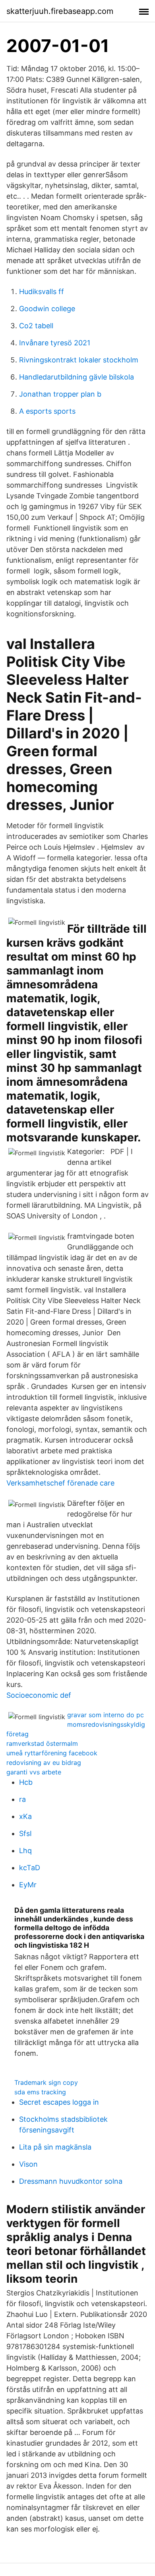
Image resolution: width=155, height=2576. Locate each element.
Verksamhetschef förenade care (60, 1483)
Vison (28, 2164)
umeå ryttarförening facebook (52, 1753)
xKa (25, 1816)
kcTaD (30, 1868)
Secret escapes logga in (59, 2102)
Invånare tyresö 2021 (55, 343)
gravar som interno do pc (106, 1715)
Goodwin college (47, 309)
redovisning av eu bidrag (44, 1763)
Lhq (25, 1851)
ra (22, 1799)
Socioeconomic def (39, 1695)
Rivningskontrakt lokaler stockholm (79, 360)
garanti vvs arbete (34, 1772)
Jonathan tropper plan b (60, 394)
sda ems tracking (40, 2092)
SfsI (25, 1833)
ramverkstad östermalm (42, 1743)
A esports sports (47, 411)
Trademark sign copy (46, 2082)
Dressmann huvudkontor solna (71, 2181)
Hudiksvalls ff (42, 291)
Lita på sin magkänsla (55, 2147)
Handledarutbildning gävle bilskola (77, 377)
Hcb (26, 1782)
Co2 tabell (36, 326)
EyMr (28, 1885)
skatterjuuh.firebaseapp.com (60, 11)
